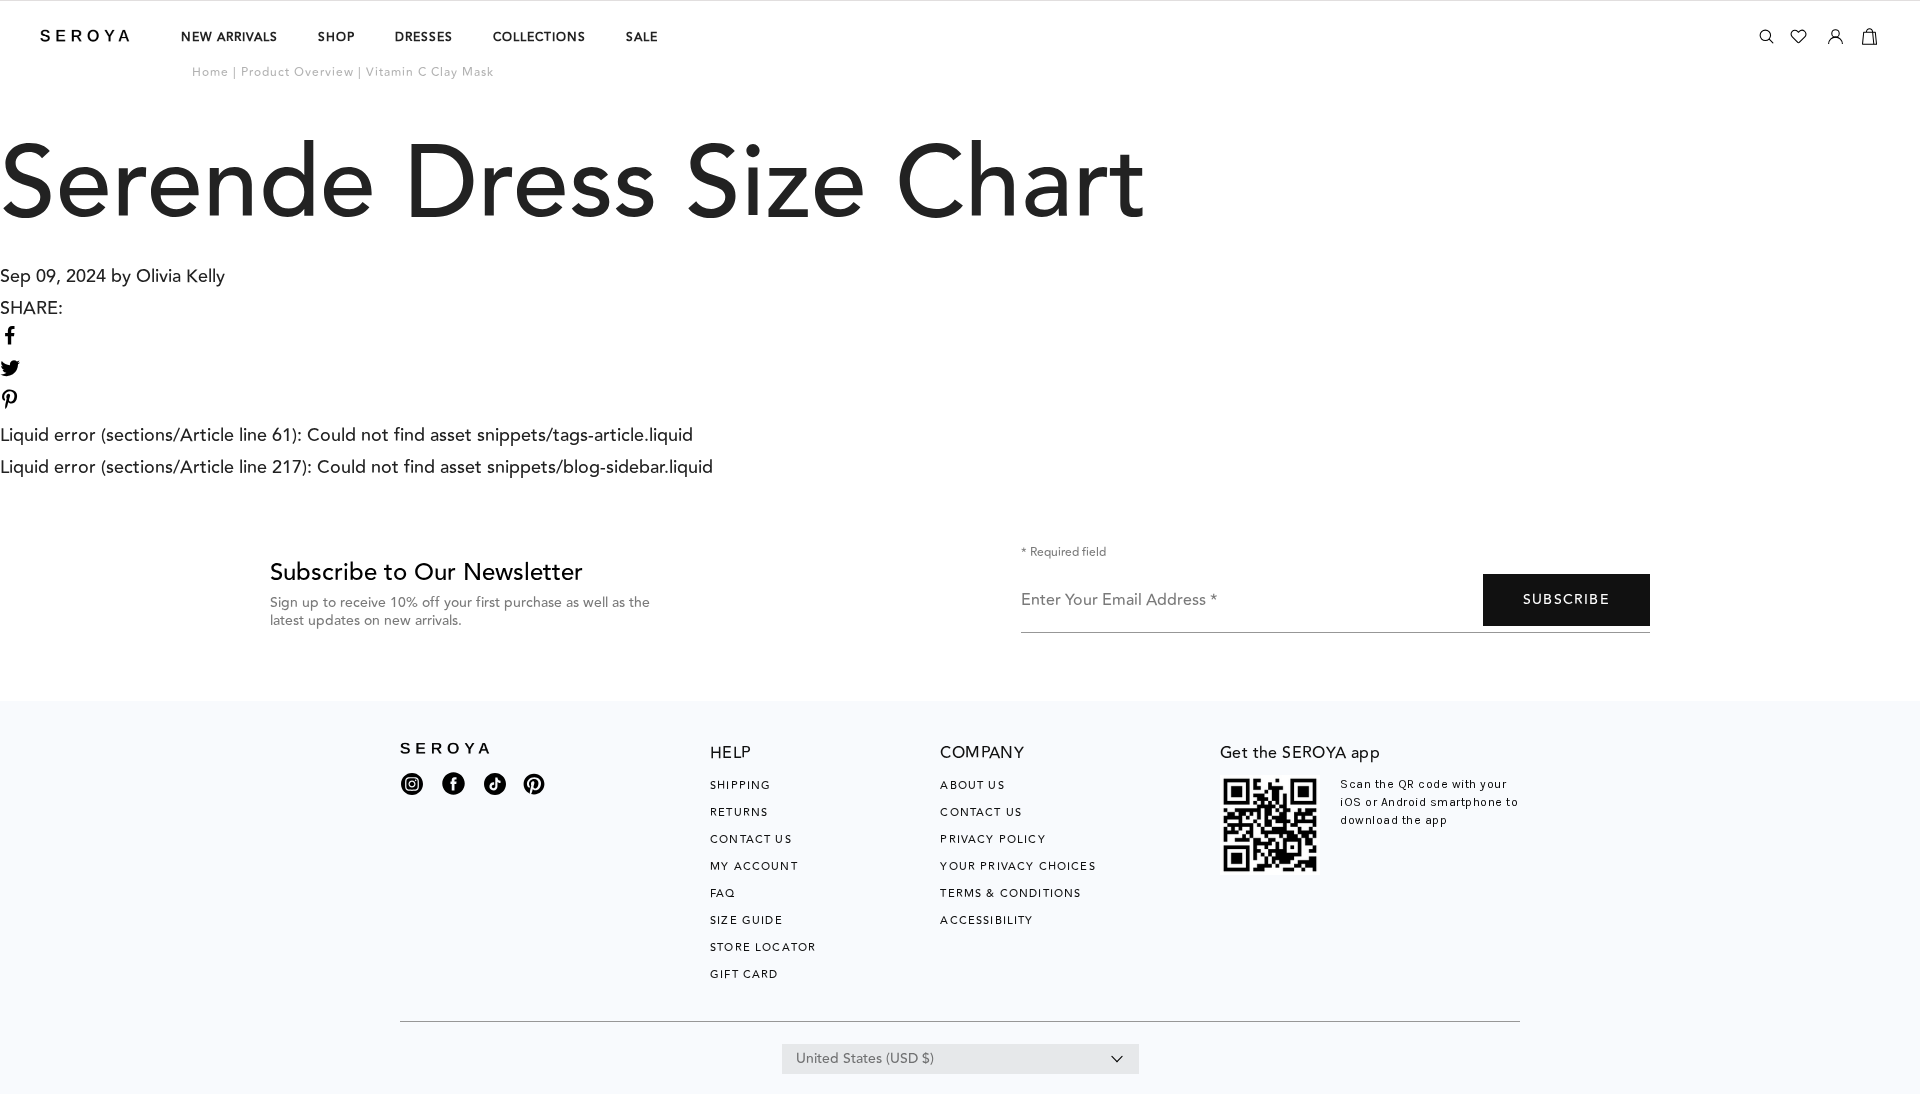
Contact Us (751, 839)
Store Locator (763, 947)
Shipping (740, 785)
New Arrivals (229, 37)
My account (754, 866)
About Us (972, 785)
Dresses (424, 37)
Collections (539, 37)
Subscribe (1566, 600)
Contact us (981, 812)
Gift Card (744, 974)
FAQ (723, 893)
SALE (642, 37)
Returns (739, 812)
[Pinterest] (534, 796)
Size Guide (746, 920)
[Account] (1835, 33)
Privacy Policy (992, 839)
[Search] (1766, 36)
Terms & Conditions (1010, 893)
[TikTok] (495, 789)
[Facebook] (453, 796)
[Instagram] (412, 789)
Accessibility (986, 920)
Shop (336, 37)
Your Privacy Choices (1017, 866)
